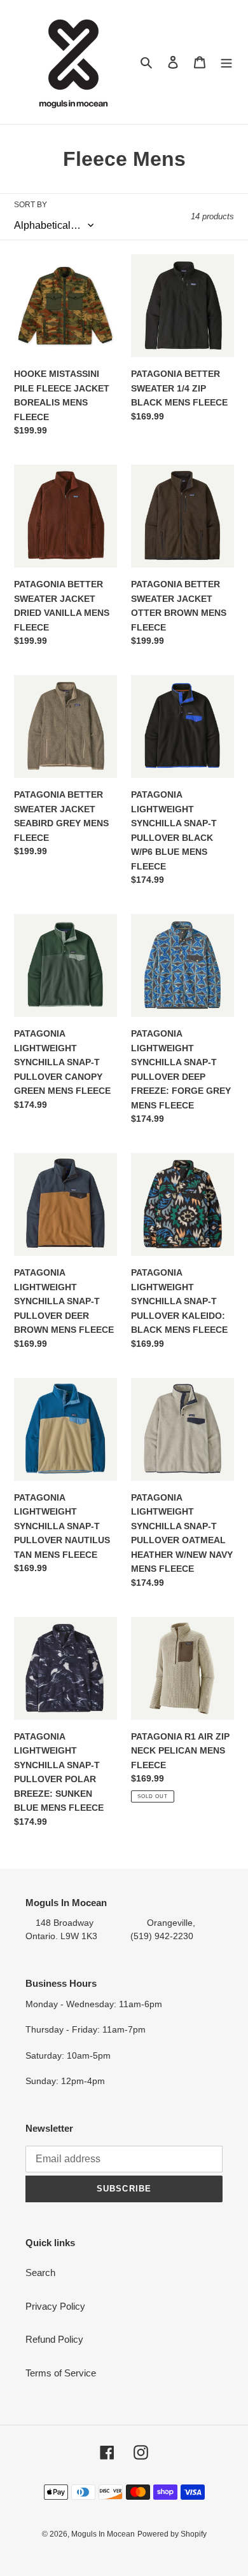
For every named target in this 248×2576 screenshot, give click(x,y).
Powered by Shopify (172, 2534)
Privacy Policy (55, 2306)
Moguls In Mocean (103, 2534)
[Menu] (226, 62)
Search (40, 2273)
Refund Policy (54, 2339)
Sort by (31, 205)
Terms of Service (61, 2373)
